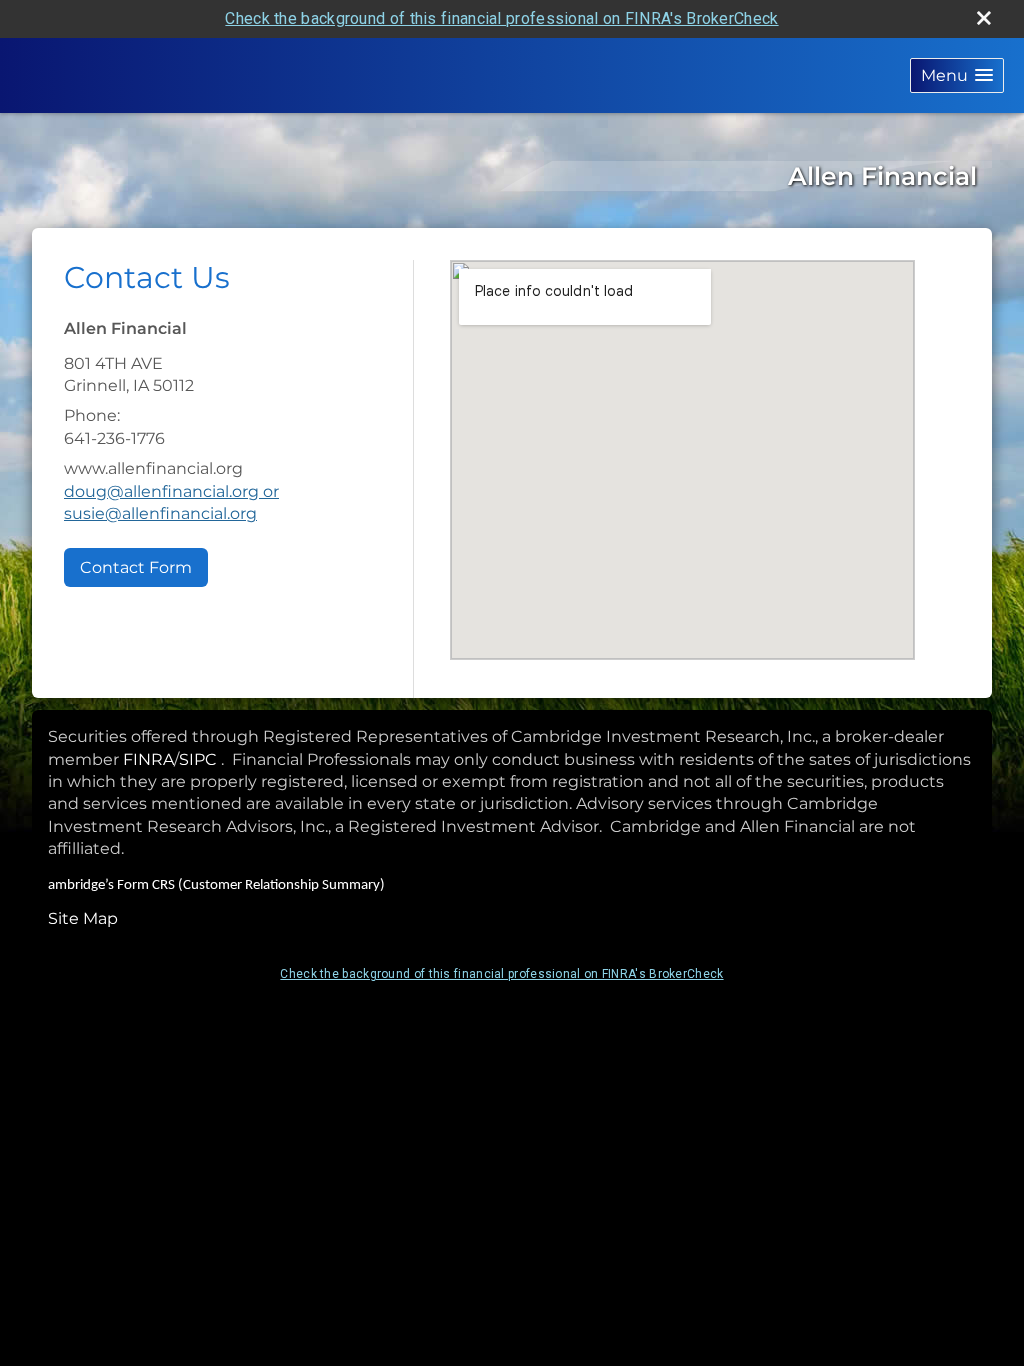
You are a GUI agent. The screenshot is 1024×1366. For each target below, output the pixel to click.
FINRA (148, 759)
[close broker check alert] (984, 18)
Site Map (83, 918)
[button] (957, 75)
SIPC (198, 759)
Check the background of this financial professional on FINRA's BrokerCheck (501, 18)
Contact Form (136, 567)
